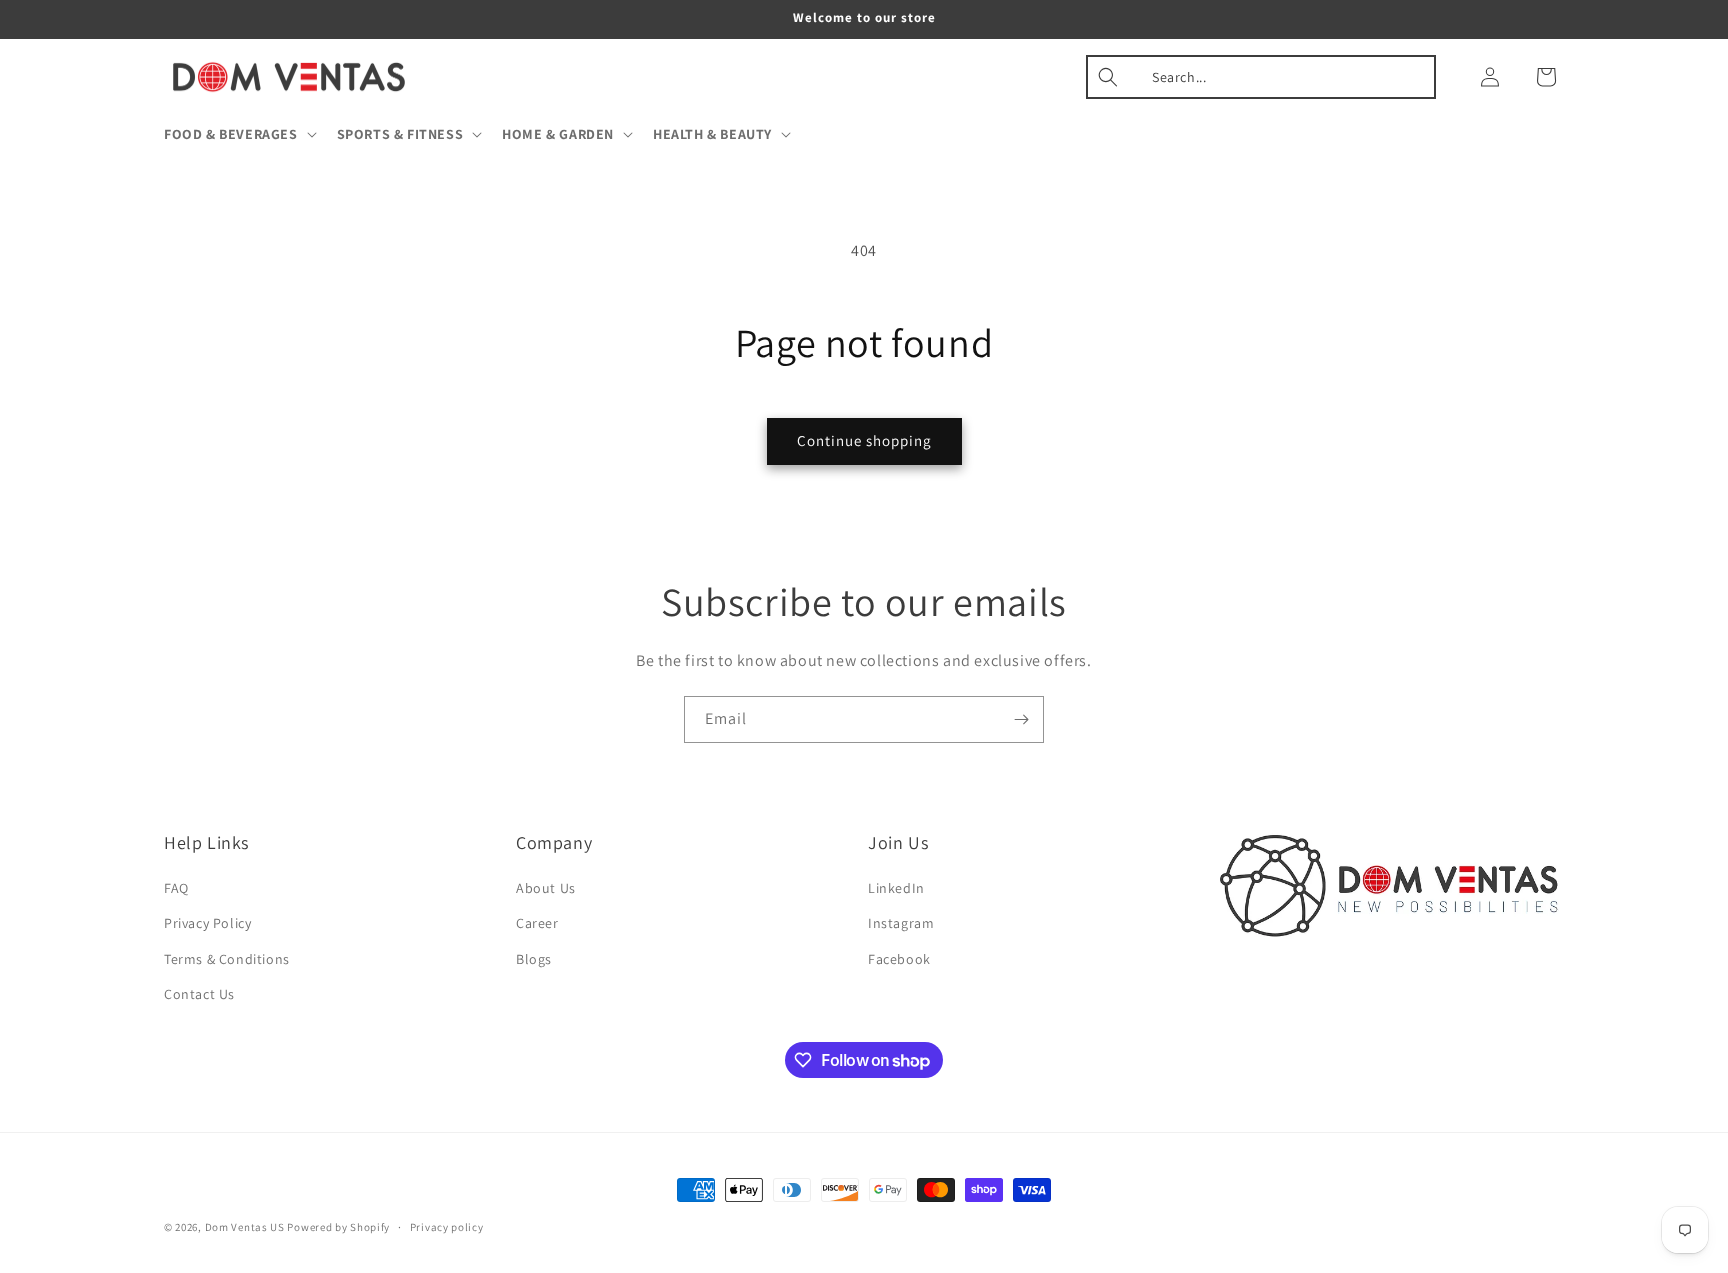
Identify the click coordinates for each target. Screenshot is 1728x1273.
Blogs (534, 959)
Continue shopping (864, 440)
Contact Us (199, 994)
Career (537, 923)
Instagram (901, 923)
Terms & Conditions (227, 959)
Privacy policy (447, 1227)
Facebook (899, 959)
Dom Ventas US (245, 1227)
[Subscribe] (1021, 719)
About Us (546, 888)
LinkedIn (896, 888)
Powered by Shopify (338, 1227)
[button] (238, 134)
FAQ (176, 888)
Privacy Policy (207, 923)
